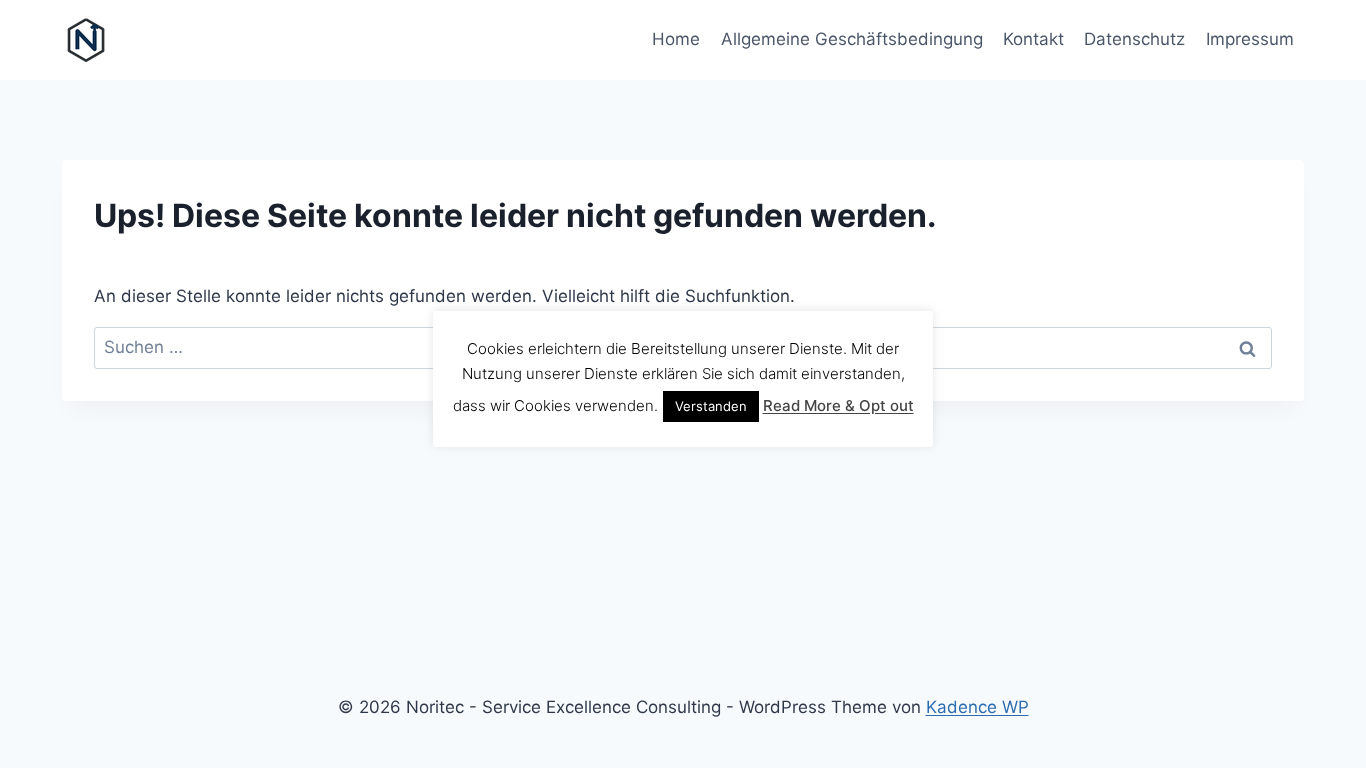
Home (676, 39)
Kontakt (1033, 39)
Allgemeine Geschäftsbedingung (852, 39)
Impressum (1250, 39)
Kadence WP (977, 707)
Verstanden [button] (711, 406)
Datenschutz (1134, 39)
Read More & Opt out (838, 405)
